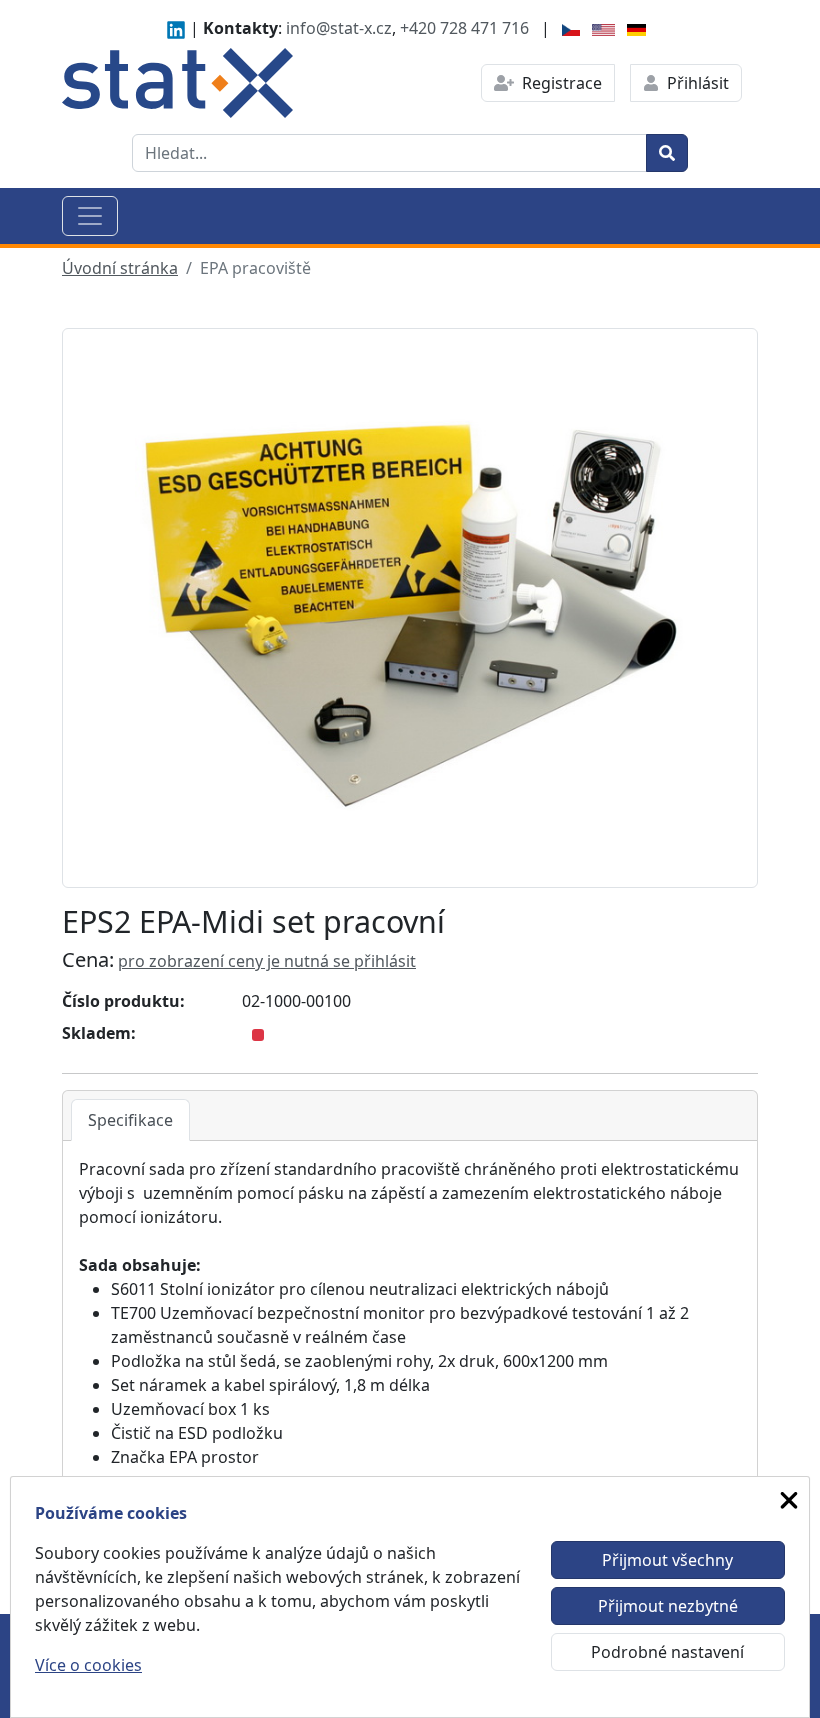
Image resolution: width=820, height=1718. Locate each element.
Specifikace (130, 1120)
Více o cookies (88, 1665)
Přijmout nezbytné (668, 1606)
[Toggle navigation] (90, 216)
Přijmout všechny (667, 1560)
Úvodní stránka (120, 268)
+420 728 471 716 (464, 28)
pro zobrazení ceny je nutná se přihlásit (267, 961)
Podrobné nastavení (667, 1652)
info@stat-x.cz (339, 28)
